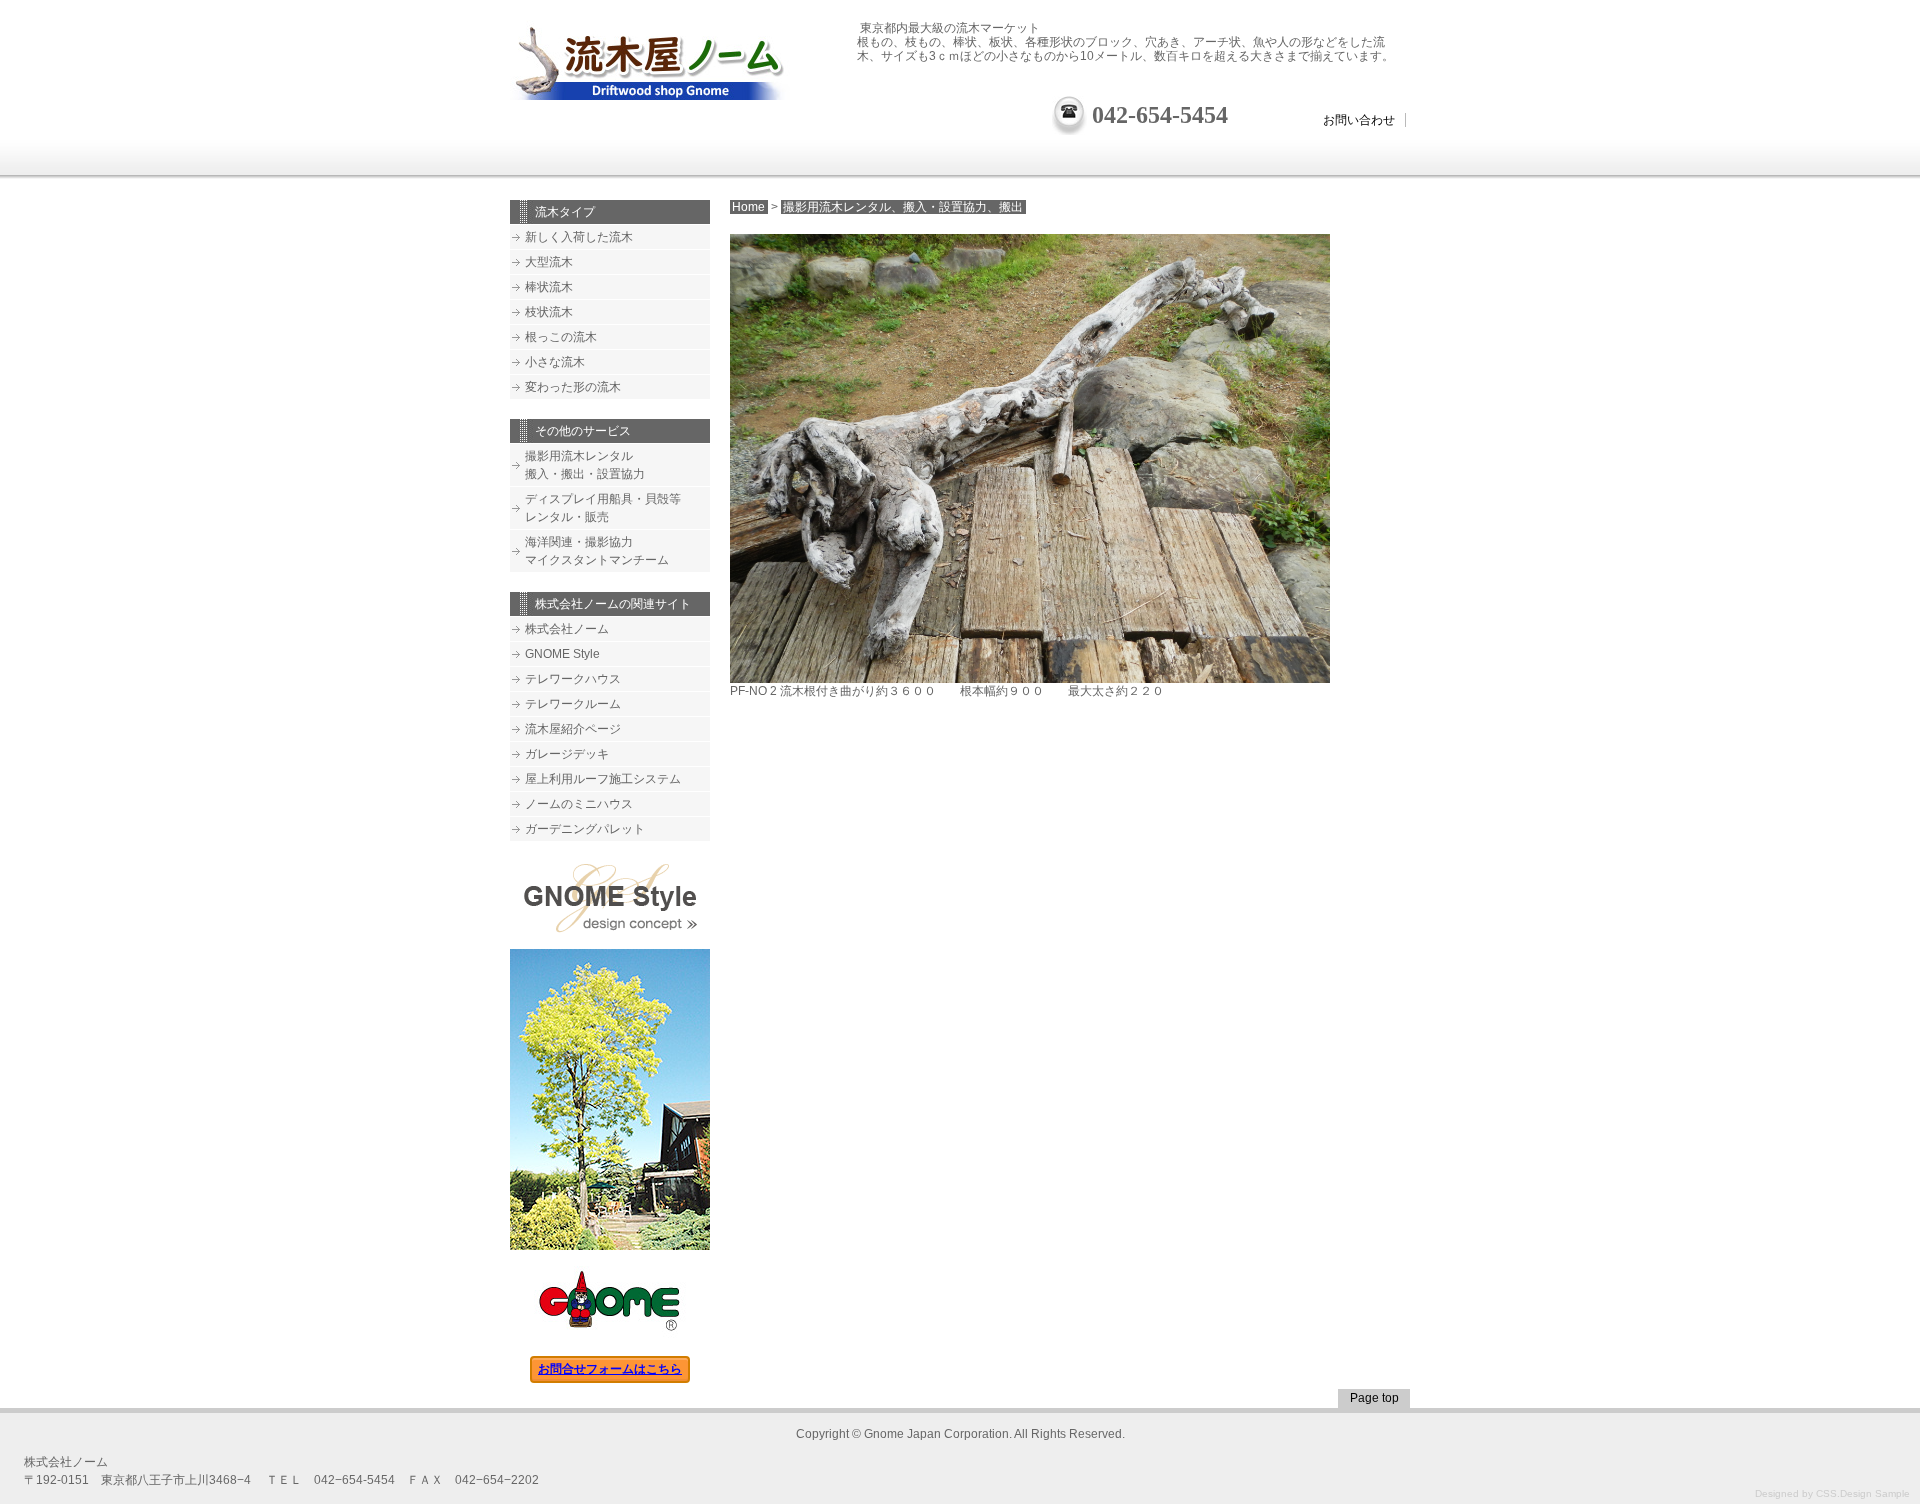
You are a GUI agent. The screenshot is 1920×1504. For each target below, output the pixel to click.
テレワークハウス (573, 679)
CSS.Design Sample (1863, 1493)
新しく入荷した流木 (579, 237)
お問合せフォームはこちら (610, 1369)
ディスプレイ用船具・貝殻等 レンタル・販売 (603, 508)
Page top (1374, 1398)
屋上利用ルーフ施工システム (603, 779)
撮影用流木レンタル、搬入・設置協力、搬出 (903, 207)
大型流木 (549, 262)
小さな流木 (555, 362)
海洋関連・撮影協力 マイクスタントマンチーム (597, 551)
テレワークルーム (573, 704)
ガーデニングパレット (585, 829)
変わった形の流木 (573, 387)
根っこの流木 (561, 337)
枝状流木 (549, 312)
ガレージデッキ (567, 754)
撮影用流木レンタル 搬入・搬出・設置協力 (585, 465)
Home (748, 207)
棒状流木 (549, 287)
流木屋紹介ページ (573, 729)
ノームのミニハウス (579, 804)
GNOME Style (562, 654)
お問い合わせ (1359, 120)
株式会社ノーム (567, 629)
